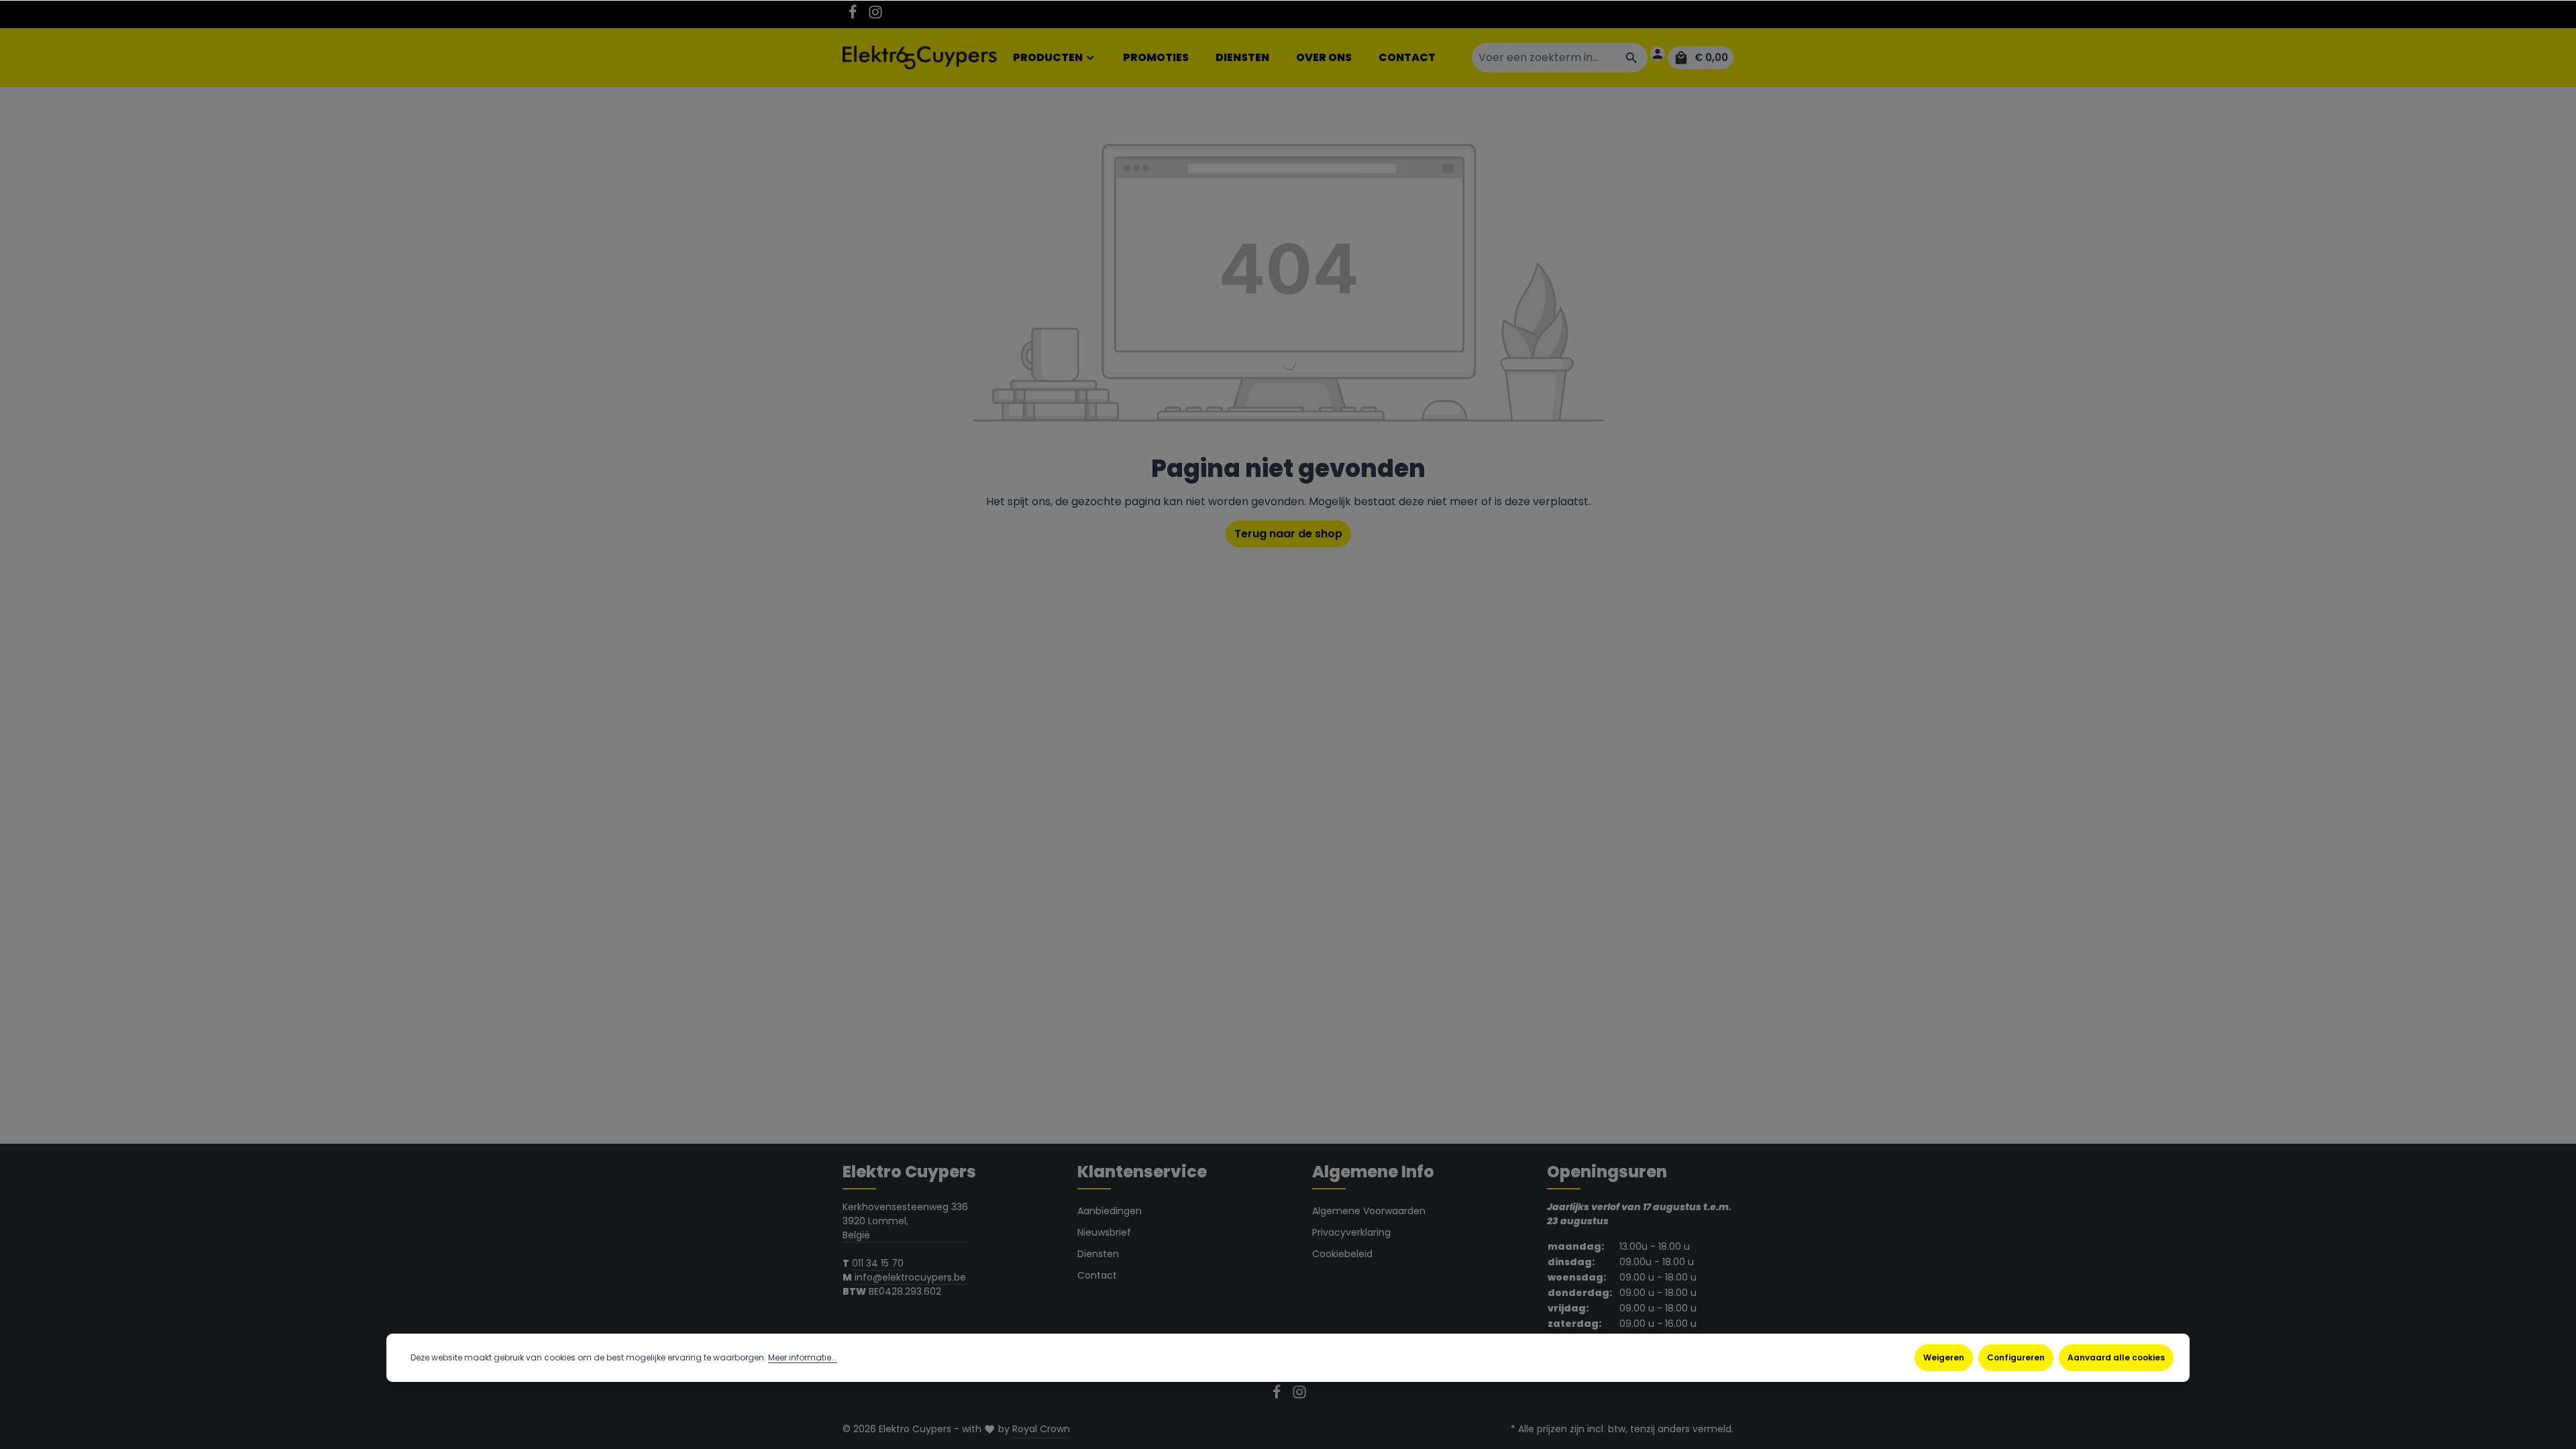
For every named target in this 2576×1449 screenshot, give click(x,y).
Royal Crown (1041, 1429)
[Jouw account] (1658, 54)
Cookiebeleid (1342, 1254)
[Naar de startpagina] (920, 58)
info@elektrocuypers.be (912, 1277)
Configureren (2016, 1357)
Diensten (1098, 1254)
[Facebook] (854, 16)
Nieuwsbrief (1104, 1232)
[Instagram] (875, 16)
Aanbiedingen (1110, 1211)
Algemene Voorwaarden (1369, 1211)
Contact (1097, 1275)
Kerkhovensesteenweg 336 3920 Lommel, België (905, 1221)
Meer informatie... (803, 1357)
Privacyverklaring (1351, 1232)
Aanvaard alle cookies (2116, 1357)
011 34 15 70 (878, 1263)
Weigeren (1944, 1357)
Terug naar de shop (1288, 534)
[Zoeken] (1632, 58)
